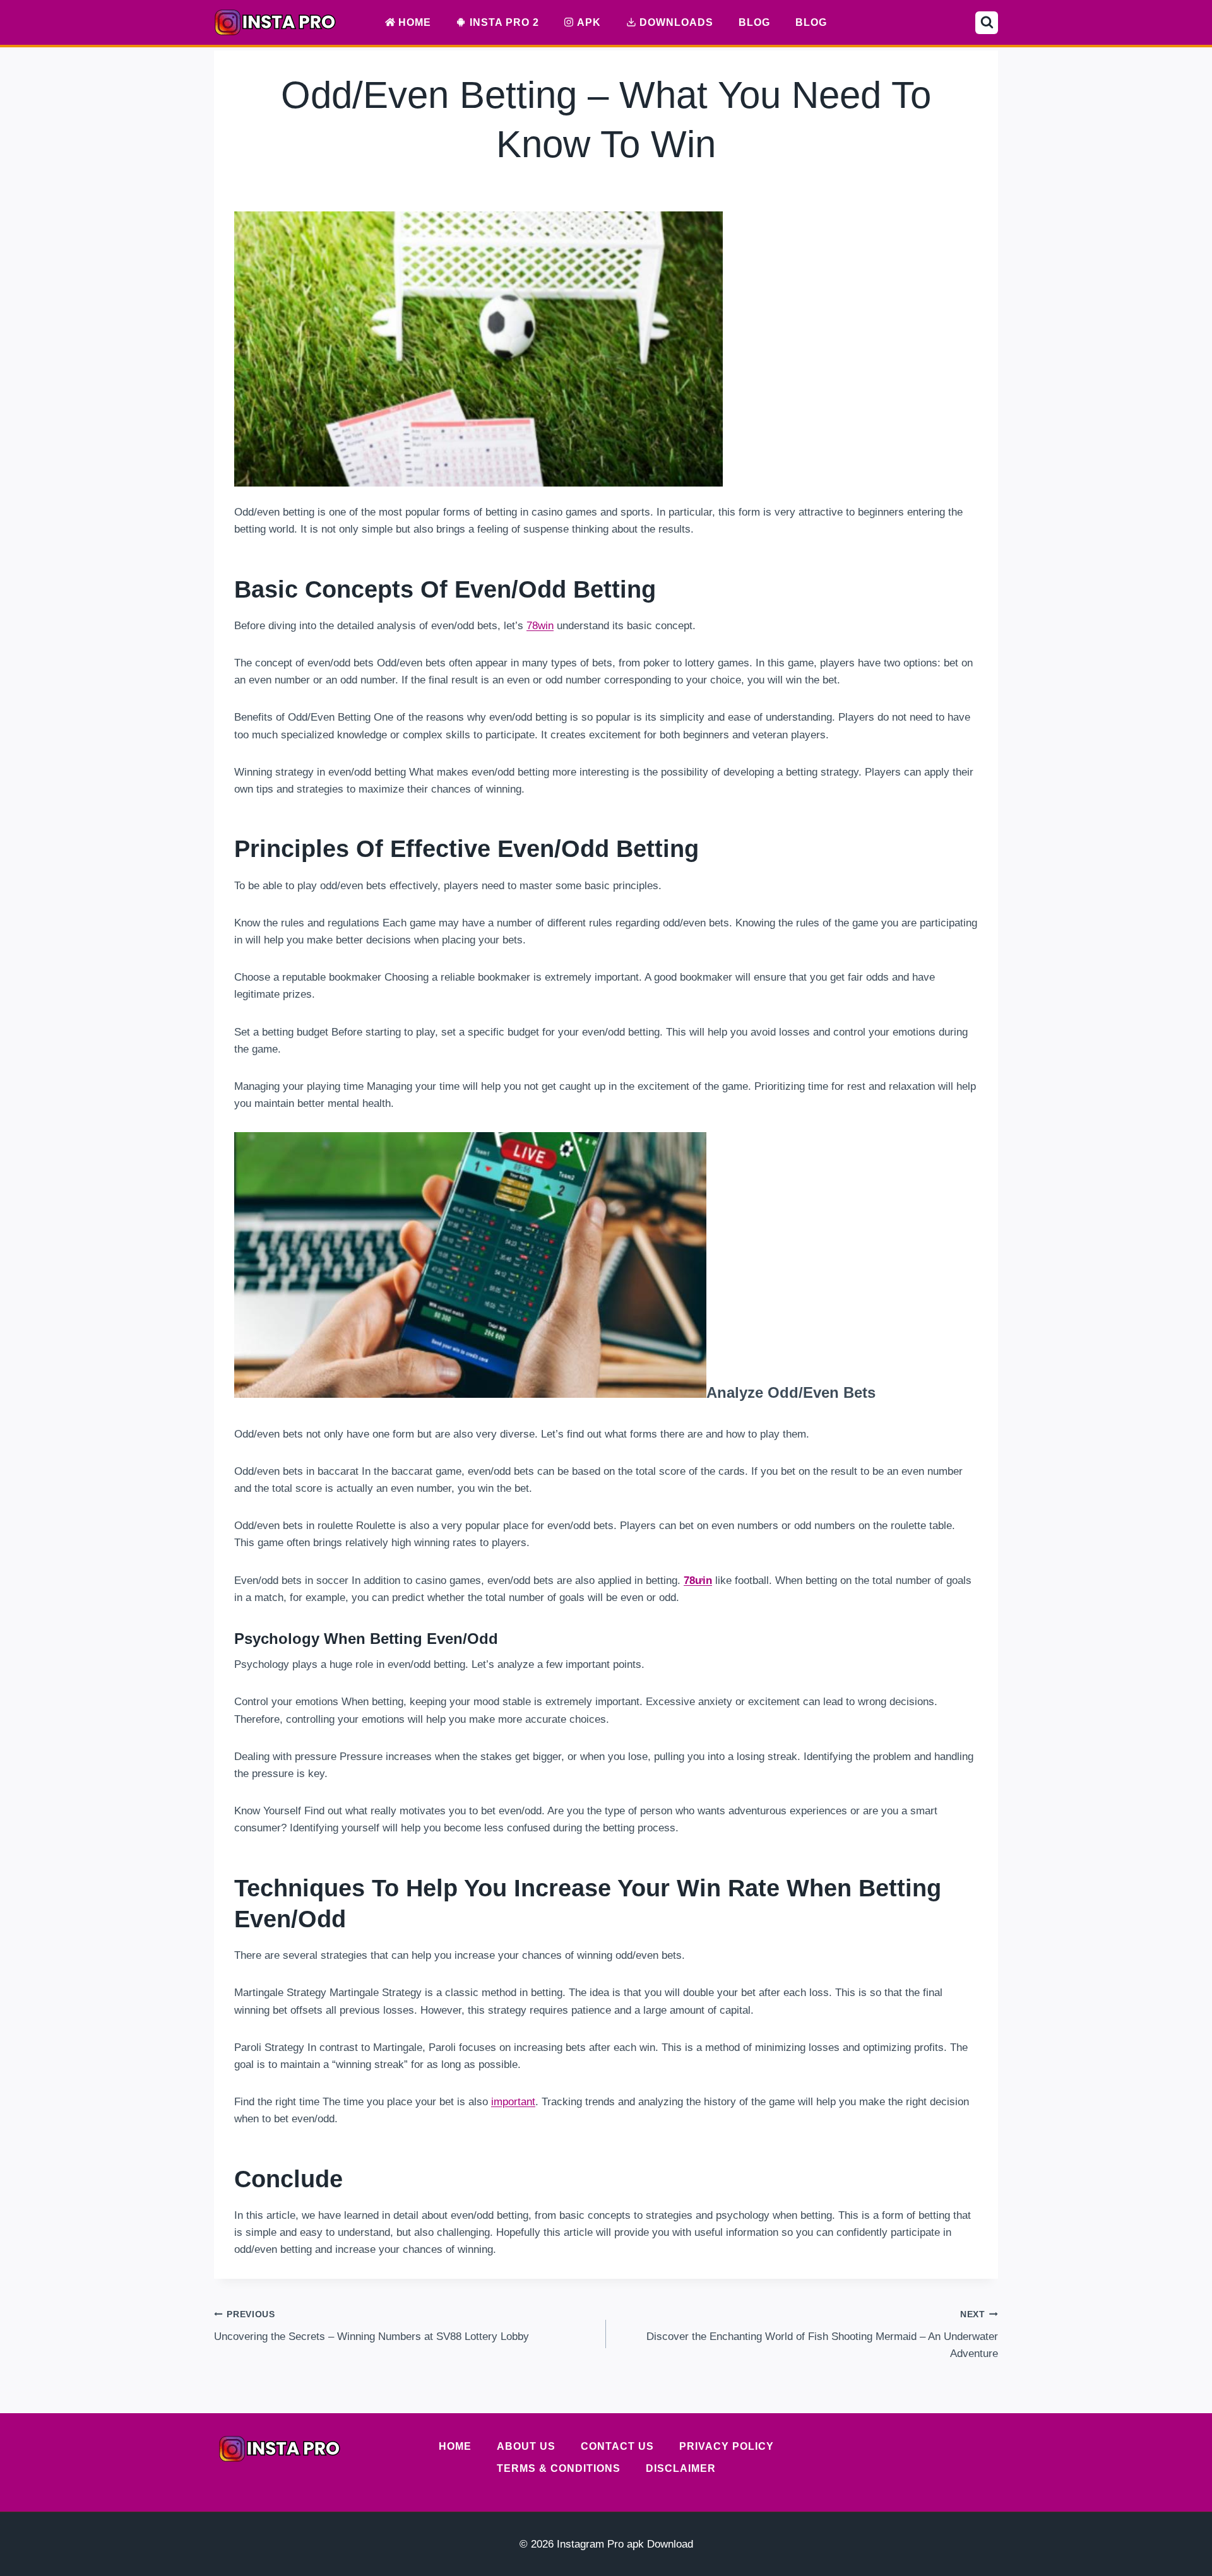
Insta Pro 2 (504, 22)
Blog (754, 22)
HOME (455, 2446)
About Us (526, 2446)
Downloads (676, 22)
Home (415, 22)
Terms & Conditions (559, 2468)
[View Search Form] (987, 23)
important (513, 2102)
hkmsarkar (577, 185)
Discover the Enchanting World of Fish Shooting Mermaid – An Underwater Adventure (822, 2335)
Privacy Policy (727, 2446)
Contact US (617, 2446)
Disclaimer (681, 2468)
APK (589, 22)
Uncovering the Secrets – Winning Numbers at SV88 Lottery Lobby (371, 2326)
